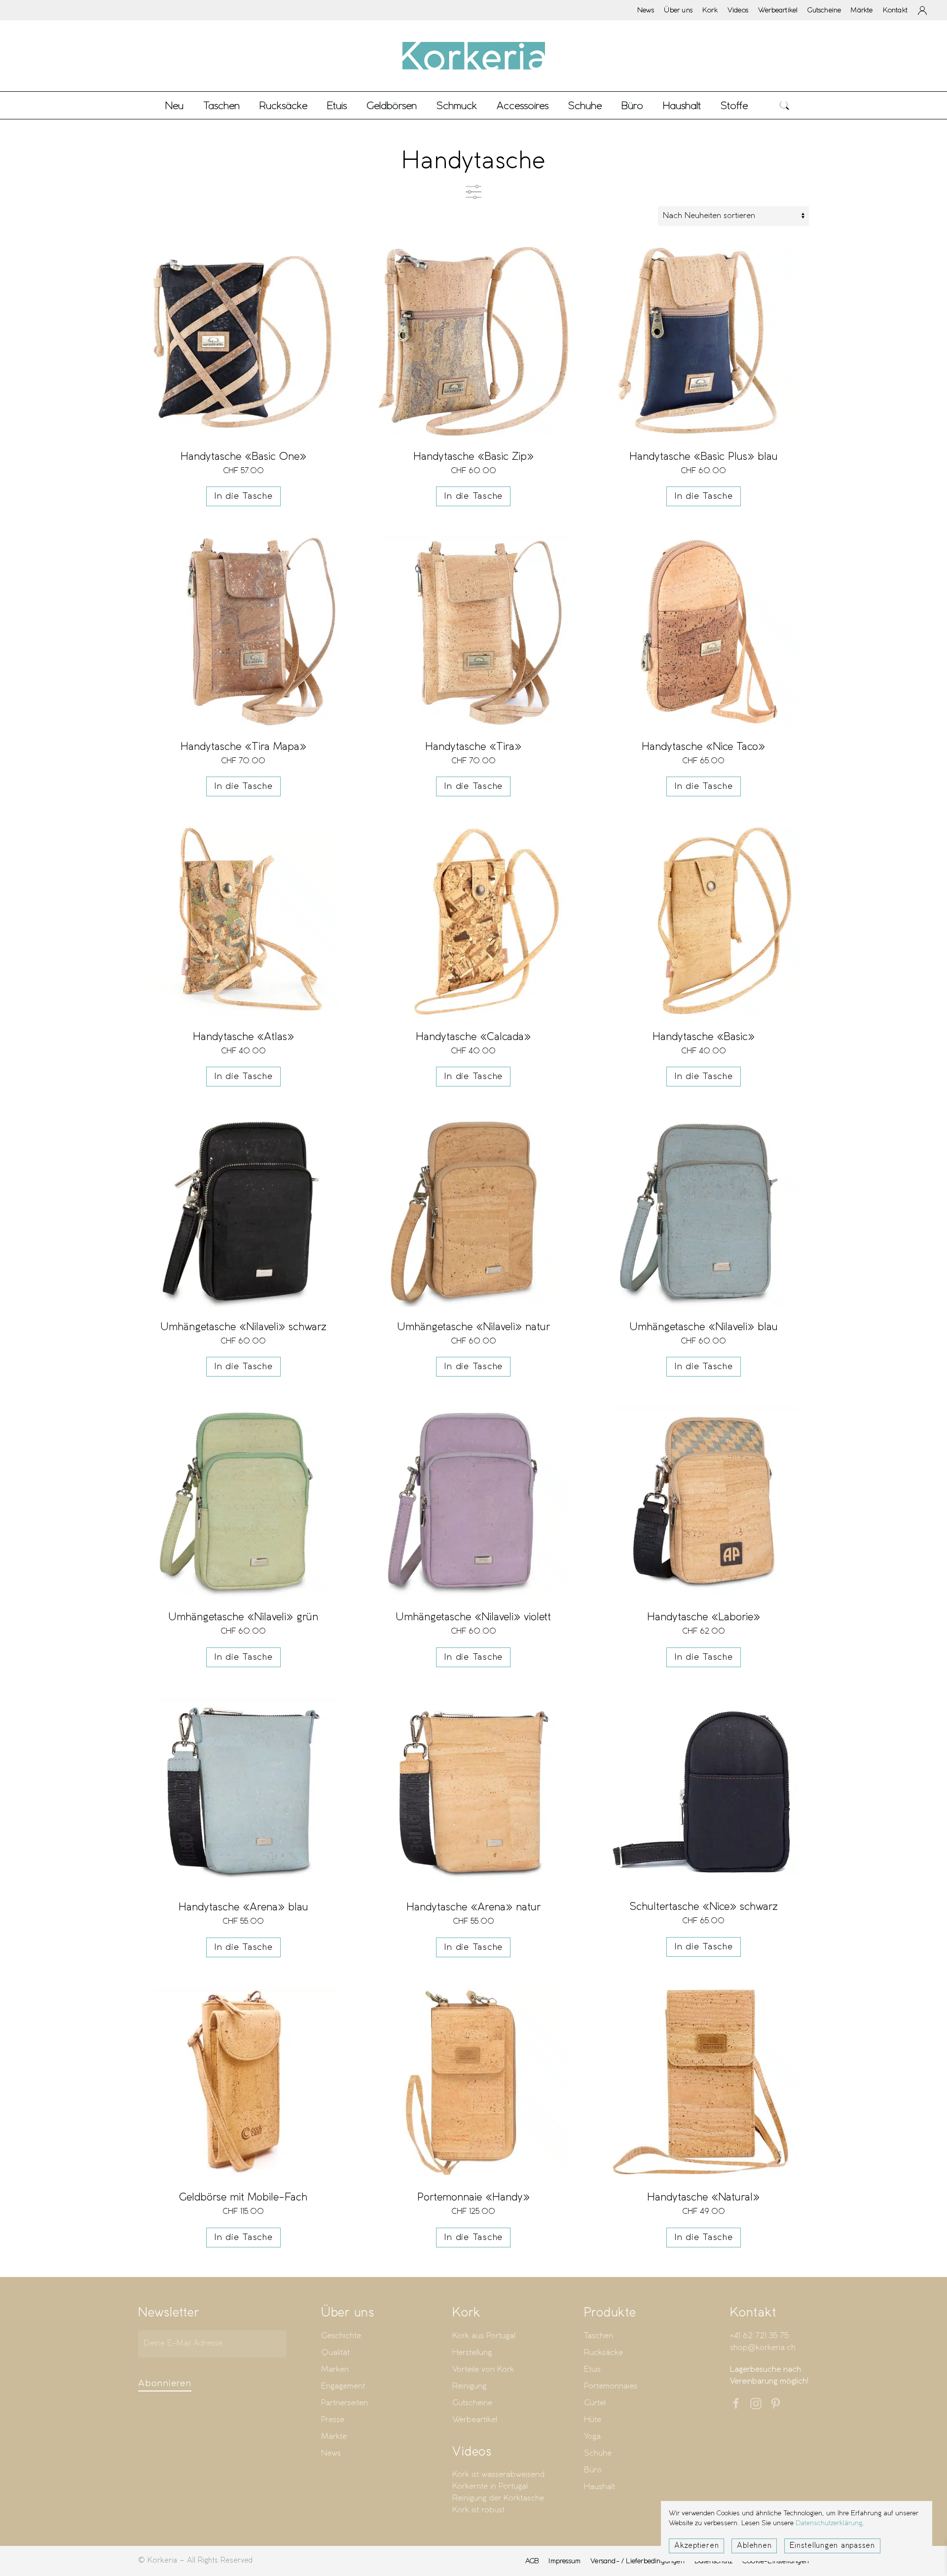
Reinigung (469, 2386)
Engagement (343, 2386)
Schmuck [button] (457, 105)
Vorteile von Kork (483, 2370)
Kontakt (895, 10)
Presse (333, 2420)
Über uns (678, 10)
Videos (738, 10)
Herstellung (472, 2353)
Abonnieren (165, 2384)
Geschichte (341, 2336)
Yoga (592, 2437)
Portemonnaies (611, 2386)
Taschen (599, 2336)
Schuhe (598, 2453)
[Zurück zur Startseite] (473, 56)
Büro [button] (632, 105)
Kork (710, 10)
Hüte (593, 2420)
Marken (335, 2370)
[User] (922, 10)
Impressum (565, 2561)
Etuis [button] (337, 105)
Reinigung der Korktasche (498, 2498)
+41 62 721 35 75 (759, 2336)
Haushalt (600, 2487)
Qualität (335, 2353)
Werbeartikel (778, 10)
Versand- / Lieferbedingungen (637, 2561)
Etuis (592, 2370)
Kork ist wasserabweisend (498, 2475)
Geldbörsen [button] (392, 105)
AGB (532, 2561)
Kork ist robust (478, 2510)
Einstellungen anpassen (832, 2546)
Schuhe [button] (585, 105)
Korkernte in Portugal (490, 2486)
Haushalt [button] (682, 105)
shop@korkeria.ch (763, 2348)
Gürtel (595, 2403)
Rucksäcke (283, 105)
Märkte (862, 10)
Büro (593, 2470)
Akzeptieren (696, 2546)
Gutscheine (824, 10)
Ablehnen (754, 2546)
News (646, 10)
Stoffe (734, 105)
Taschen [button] (221, 105)
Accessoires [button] (523, 105)
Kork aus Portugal (484, 2336)
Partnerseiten (345, 2403)
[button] (785, 105)
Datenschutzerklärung (829, 2523)
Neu (174, 105)
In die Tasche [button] (243, 496)
